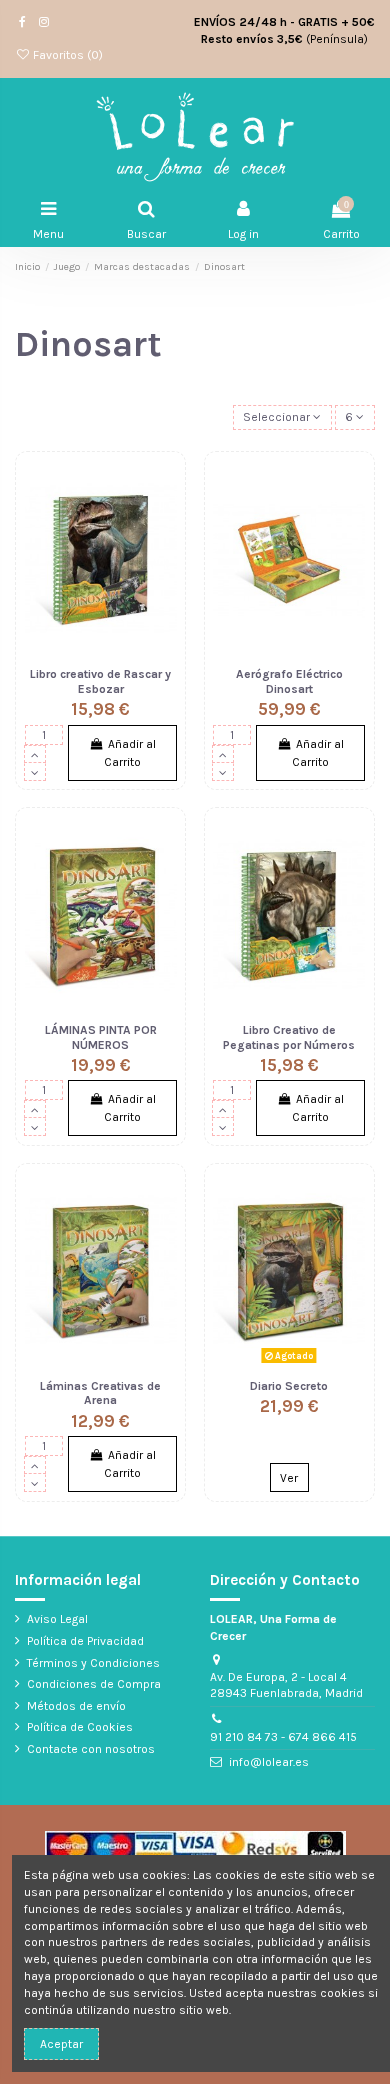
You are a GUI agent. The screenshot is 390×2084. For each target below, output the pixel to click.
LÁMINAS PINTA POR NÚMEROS (101, 1037)
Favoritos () (66, 55)
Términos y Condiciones (93, 1663)
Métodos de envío (76, 1706)
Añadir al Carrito (130, 753)
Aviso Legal (57, 1619)
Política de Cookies (80, 1727)
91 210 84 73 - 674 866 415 (283, 1737)
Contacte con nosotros (91, 1749)
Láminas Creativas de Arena (100, 1393)
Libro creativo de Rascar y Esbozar (100, 681)
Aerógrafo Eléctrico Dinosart (289, 681)
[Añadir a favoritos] (163, 488)
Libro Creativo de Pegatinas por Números (289, 1037)
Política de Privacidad (85, 1641)
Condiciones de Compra (94, 1684)
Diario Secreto (289, 1386)
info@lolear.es (269, 1762)
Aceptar (61, 2044)
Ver (289, 1478)
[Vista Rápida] (163, 554)
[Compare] (163, 521)
